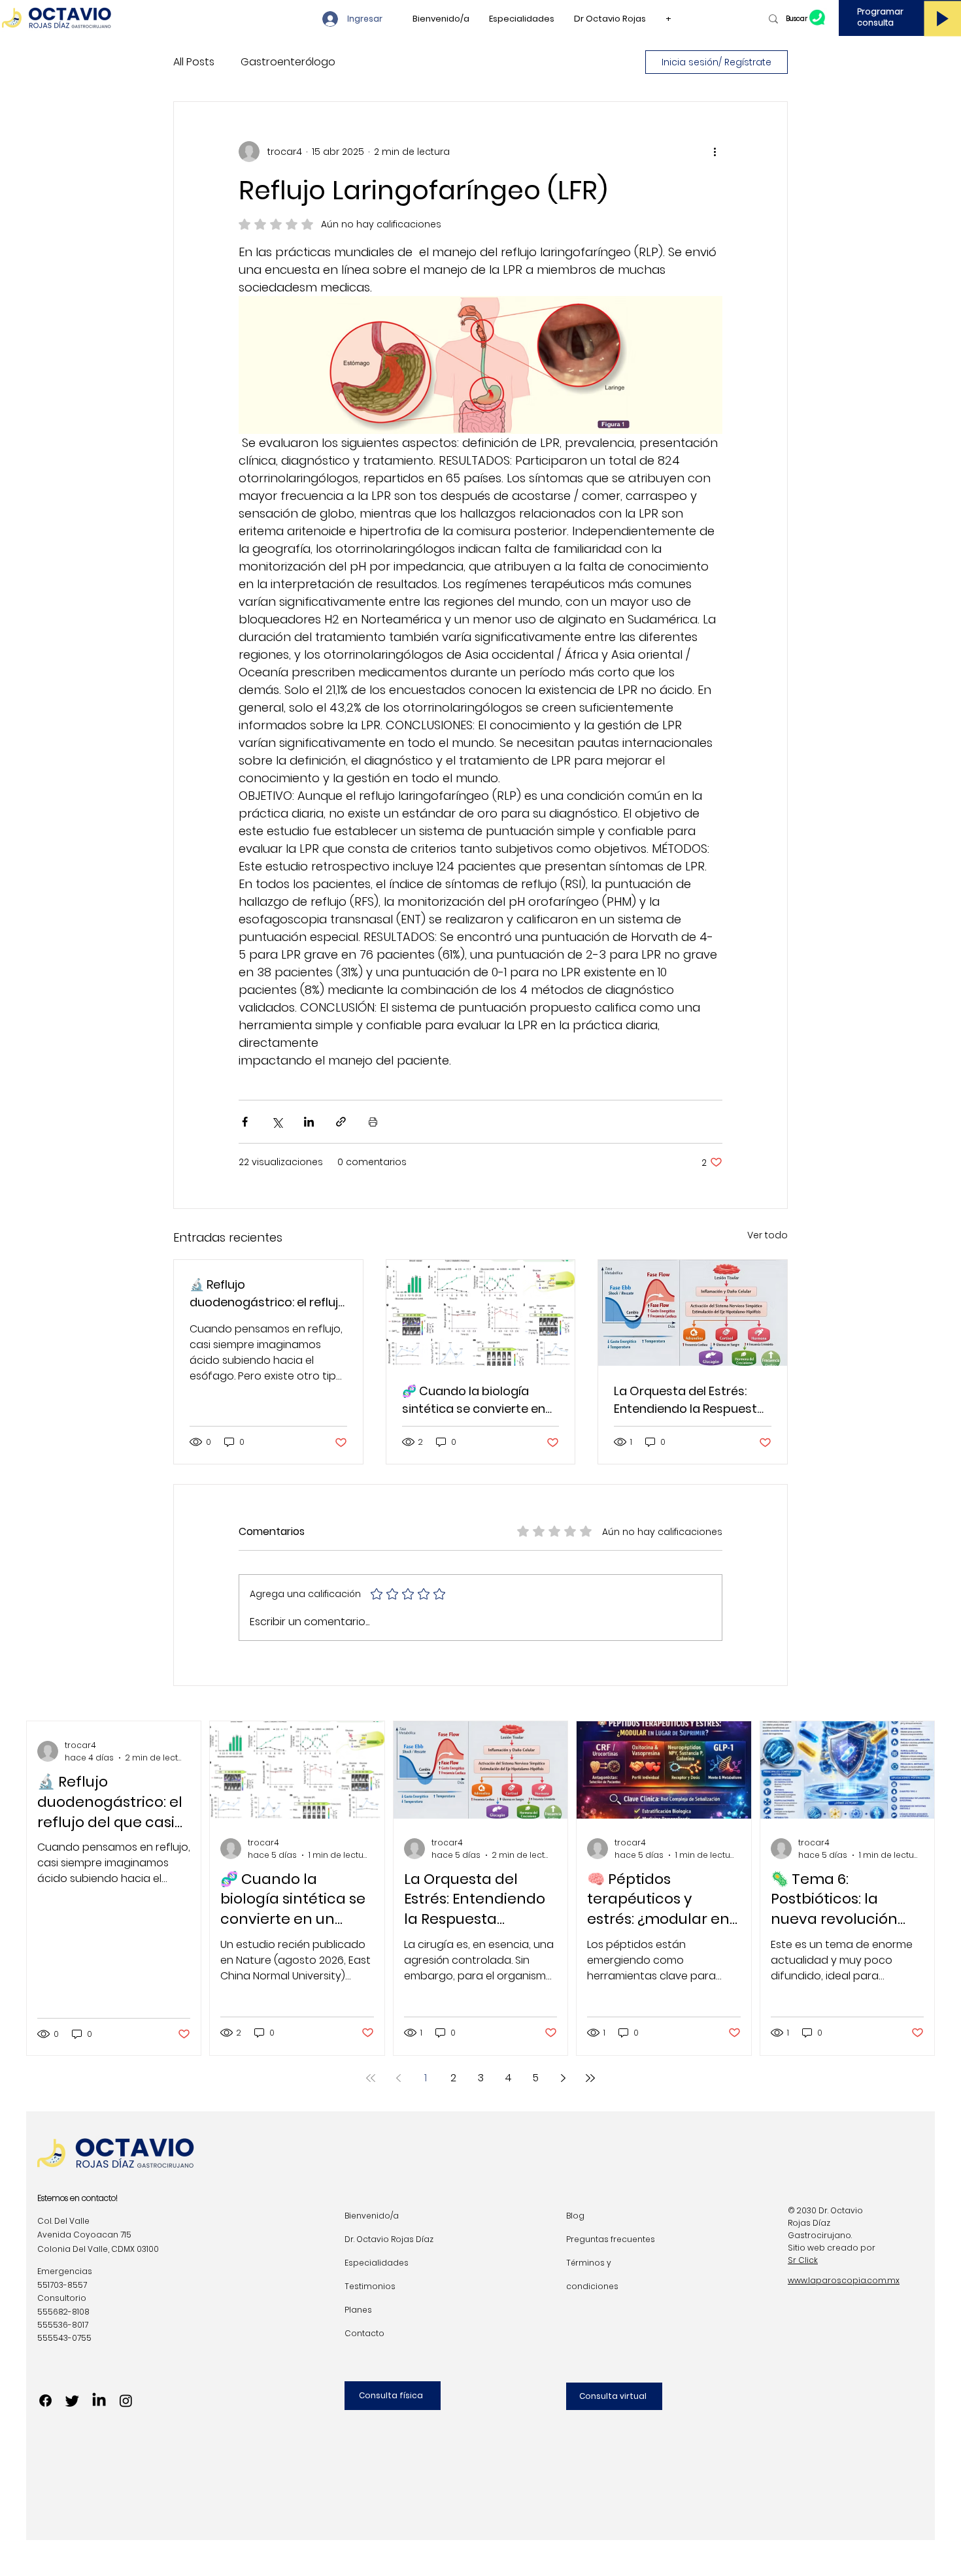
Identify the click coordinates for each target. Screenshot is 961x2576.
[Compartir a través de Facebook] (245, 1122)
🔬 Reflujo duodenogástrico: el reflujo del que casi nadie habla (268, 1294)
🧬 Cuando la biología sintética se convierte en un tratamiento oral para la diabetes (475, 1400)
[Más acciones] (715, 152)
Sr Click (803, 2260)
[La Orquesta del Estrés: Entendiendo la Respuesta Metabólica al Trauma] (693, 1313)
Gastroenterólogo (288, 62)
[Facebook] (45, 2401)
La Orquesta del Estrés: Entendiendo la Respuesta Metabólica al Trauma (689, 1400)
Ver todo (767, 1235)
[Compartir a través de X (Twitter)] (277, 1122)
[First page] (371, 2078)
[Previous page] (398, 2078)
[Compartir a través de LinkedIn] (309, 1122)
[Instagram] (126, 2401)
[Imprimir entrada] (373, 1122)
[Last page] (590, 2078)
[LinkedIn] (99, 2401)
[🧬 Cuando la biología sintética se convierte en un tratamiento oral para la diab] (481, 1313)
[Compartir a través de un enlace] (341, 1122)
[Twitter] (72, 2401)
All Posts (194, 62)
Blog (575, 2216)
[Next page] (563, 2078)
